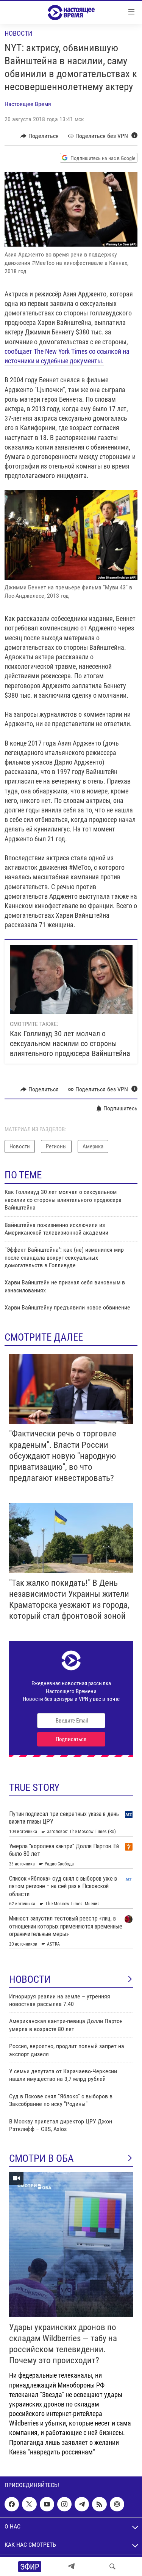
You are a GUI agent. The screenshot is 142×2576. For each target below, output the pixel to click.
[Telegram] (71, 2567)
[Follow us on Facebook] (12, 2504)
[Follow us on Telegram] (82, 2504)
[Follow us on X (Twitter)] (29, 2504)
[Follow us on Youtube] (47, 2504)
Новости (18, 33)
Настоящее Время (28, 104)
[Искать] (112, 2567)
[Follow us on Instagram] (64, 2504)
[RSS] (99, 2504)
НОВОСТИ (30, 1979)
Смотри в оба (41, 2158)
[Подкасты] (117, 2504)
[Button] (40, 136)
